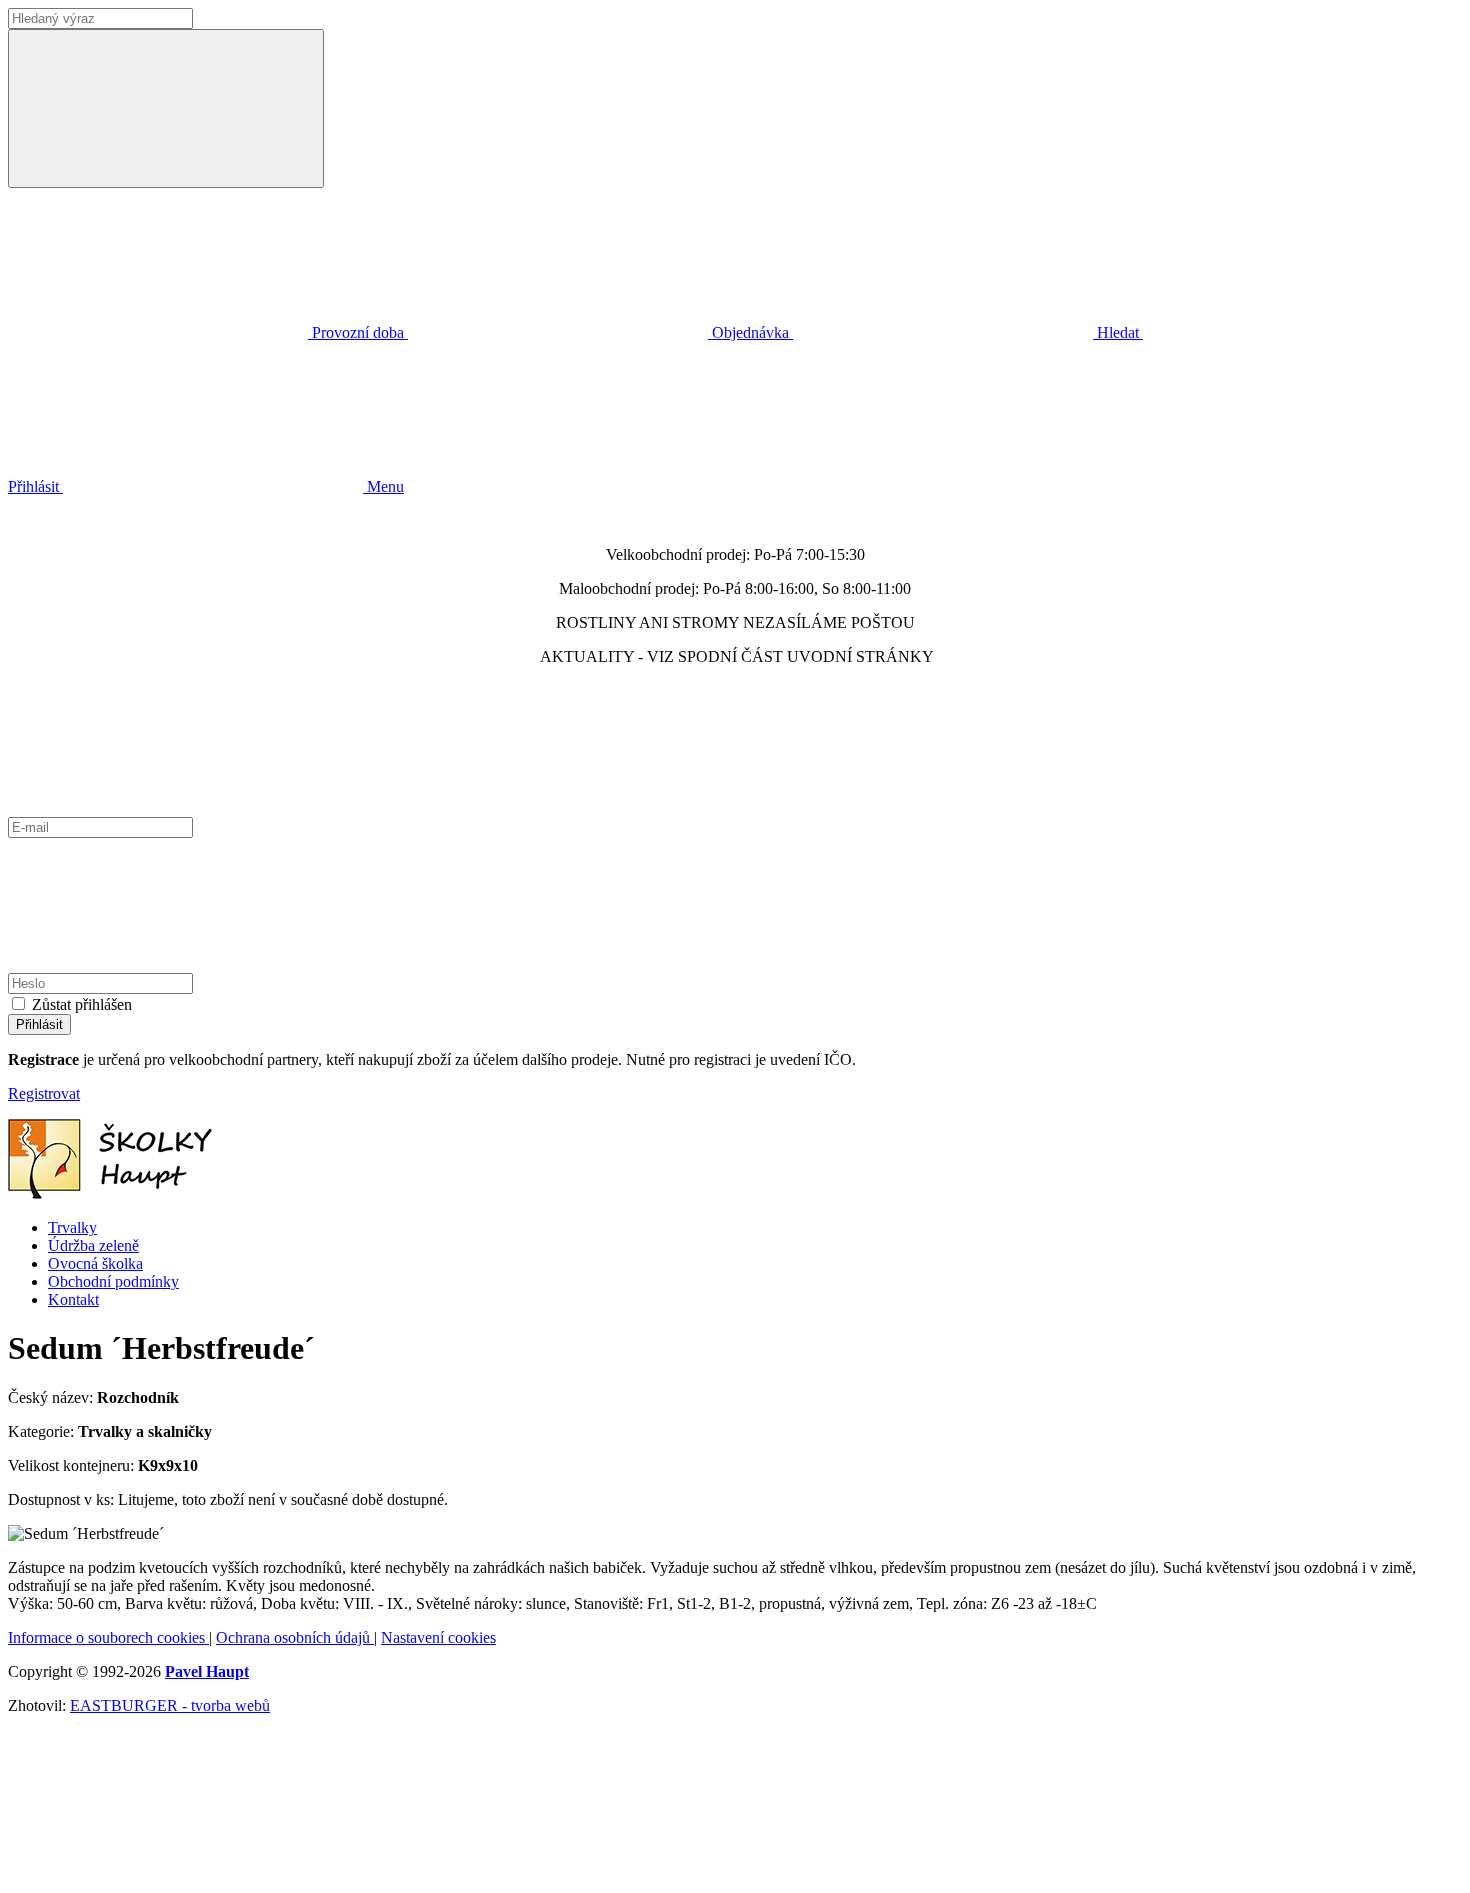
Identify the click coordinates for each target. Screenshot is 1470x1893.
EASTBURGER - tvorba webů (170, 1705)
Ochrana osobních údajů (295, 1637)
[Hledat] (166, 108)
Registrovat (44, 1093)
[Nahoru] (158, 1875)
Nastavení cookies (438, 1637)
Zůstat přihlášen (82, 1004)
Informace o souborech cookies (108, 1637)
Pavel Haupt (207, 1671)
